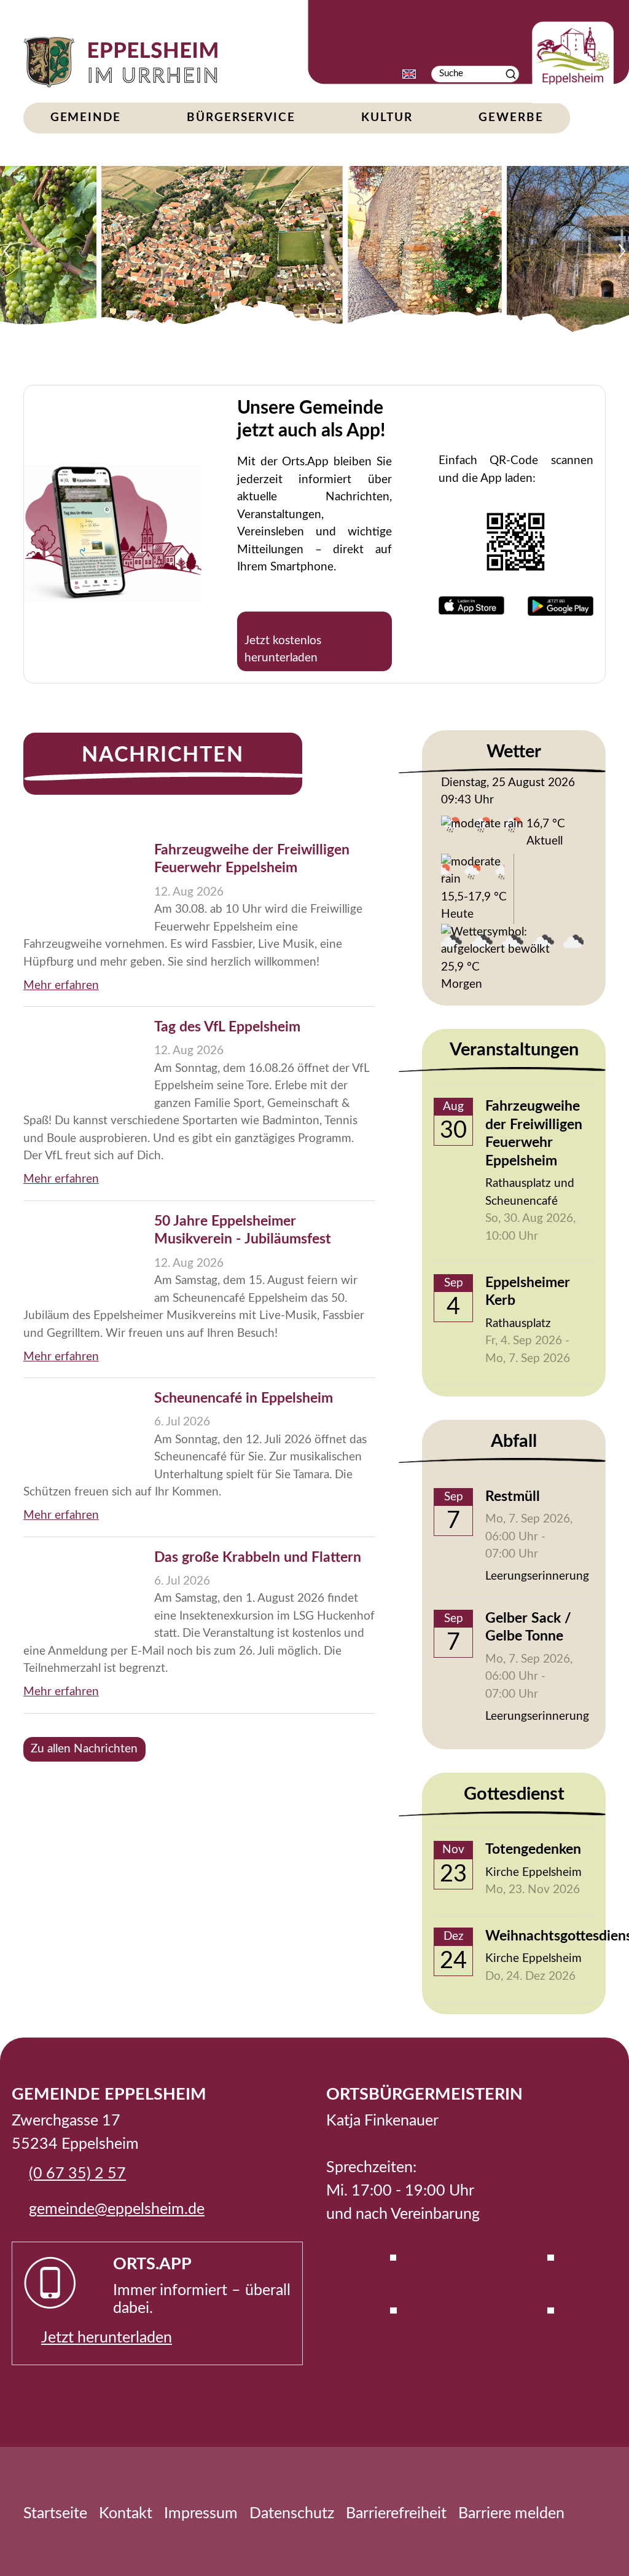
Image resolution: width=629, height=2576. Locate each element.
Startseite (55, 2514)
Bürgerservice (241, 118)
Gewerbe (511, 118)
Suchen (511, 74)
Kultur (387, 118)
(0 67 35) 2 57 (77, 2174)
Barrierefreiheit (396, 2514)
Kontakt (126, 2514)
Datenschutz (292, 2514)
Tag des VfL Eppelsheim (227, 1027)
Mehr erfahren (61, 986)
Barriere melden (511, 2514)
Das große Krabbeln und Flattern (258, 1558)
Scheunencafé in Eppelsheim (244, 1398)
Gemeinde (86, 118)
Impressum (201, 2514)
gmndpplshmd (113, 2209)
